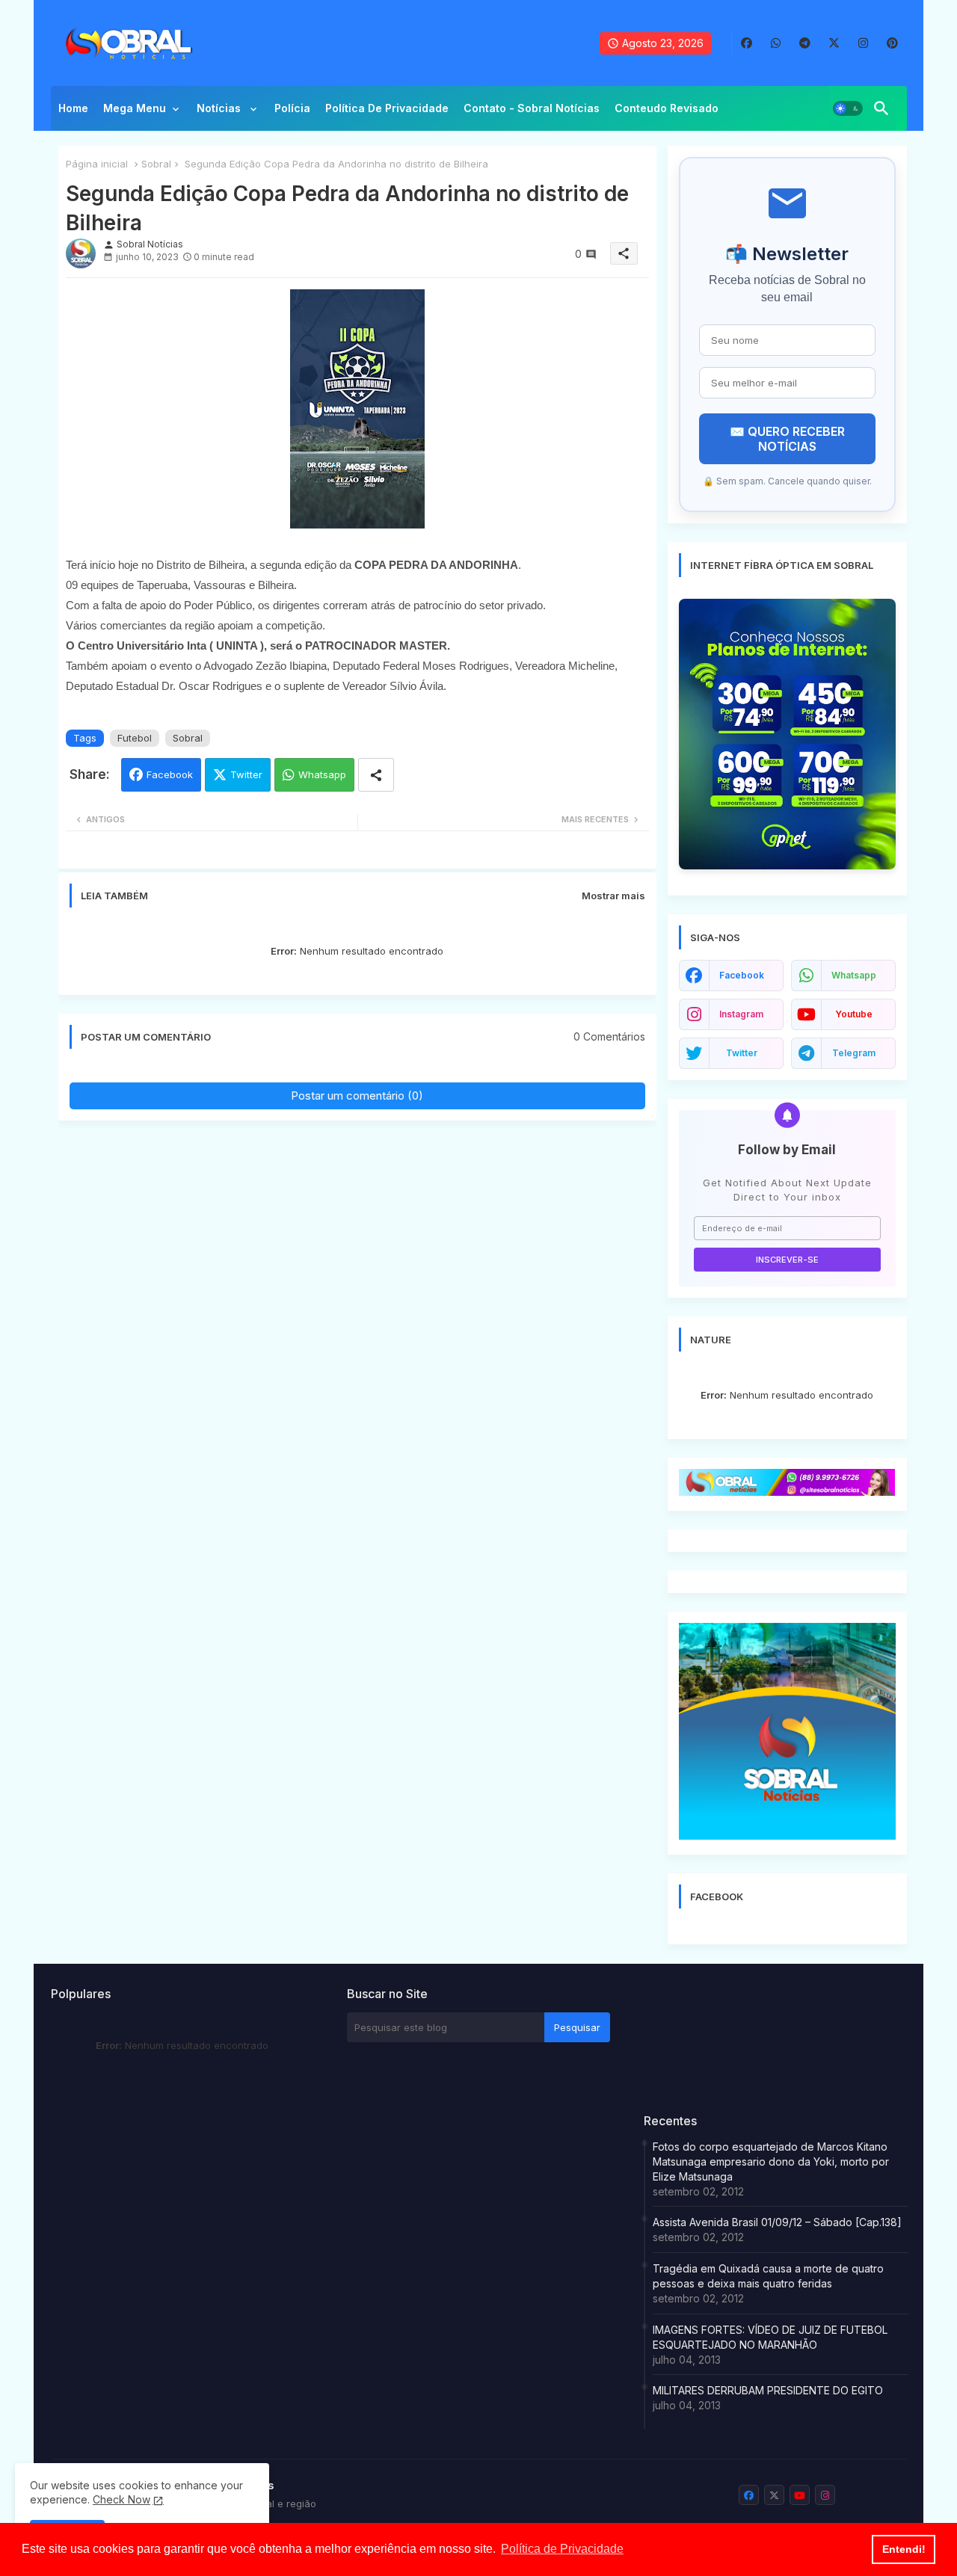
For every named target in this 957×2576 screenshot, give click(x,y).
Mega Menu (135, 108)
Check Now (121, 2499)
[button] (848, 108)
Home (73, 108)
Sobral (156, 164)
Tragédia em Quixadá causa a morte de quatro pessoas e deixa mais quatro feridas (768, 2276)
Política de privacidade (387, 108)
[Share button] (376, 775)
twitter (742, 1053)
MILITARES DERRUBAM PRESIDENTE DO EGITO (768, 2390)
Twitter (246, 774)
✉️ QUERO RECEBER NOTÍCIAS (787, 439)
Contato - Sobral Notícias (532, 108)
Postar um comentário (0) (357, 1096)
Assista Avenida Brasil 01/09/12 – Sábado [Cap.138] (777, 2222)
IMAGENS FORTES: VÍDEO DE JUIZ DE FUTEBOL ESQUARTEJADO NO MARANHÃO (770, 2337)
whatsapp (854, 975)
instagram (741, 1014)
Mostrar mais (613, 896)
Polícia (292, 108)
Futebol (135, 738)
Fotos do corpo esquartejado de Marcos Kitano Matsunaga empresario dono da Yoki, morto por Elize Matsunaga (771, 2161)
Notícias (220, 108)
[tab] (73, 112)
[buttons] (747, 43)
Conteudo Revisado (667, 108)
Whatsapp (322, 774)
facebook (742, 975)
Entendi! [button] (904, 2549)
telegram (854, 1053)
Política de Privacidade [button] (562, 2549)
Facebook (170, 774)
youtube (854, 1014)
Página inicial (97, 164)
